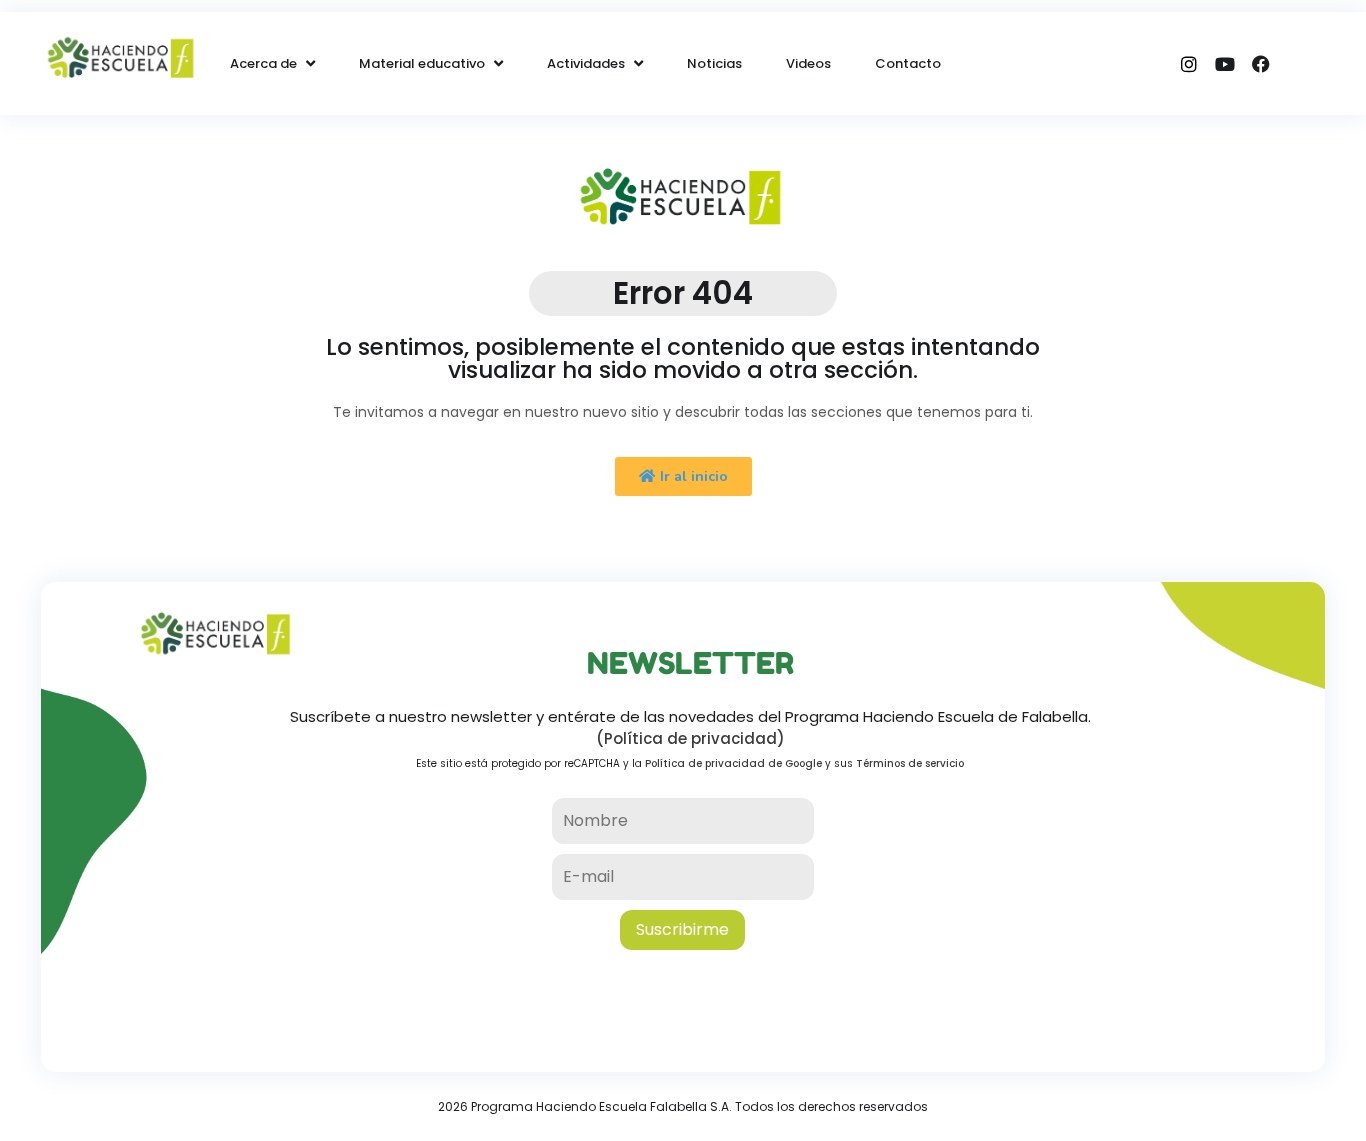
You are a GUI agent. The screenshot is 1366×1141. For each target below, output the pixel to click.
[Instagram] (1189, 64)
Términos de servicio (910, 763)
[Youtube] (1225, 64)
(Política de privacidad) (690, 738)
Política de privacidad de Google (733, 763)
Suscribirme (682, 929)
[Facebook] (1261, 64)
